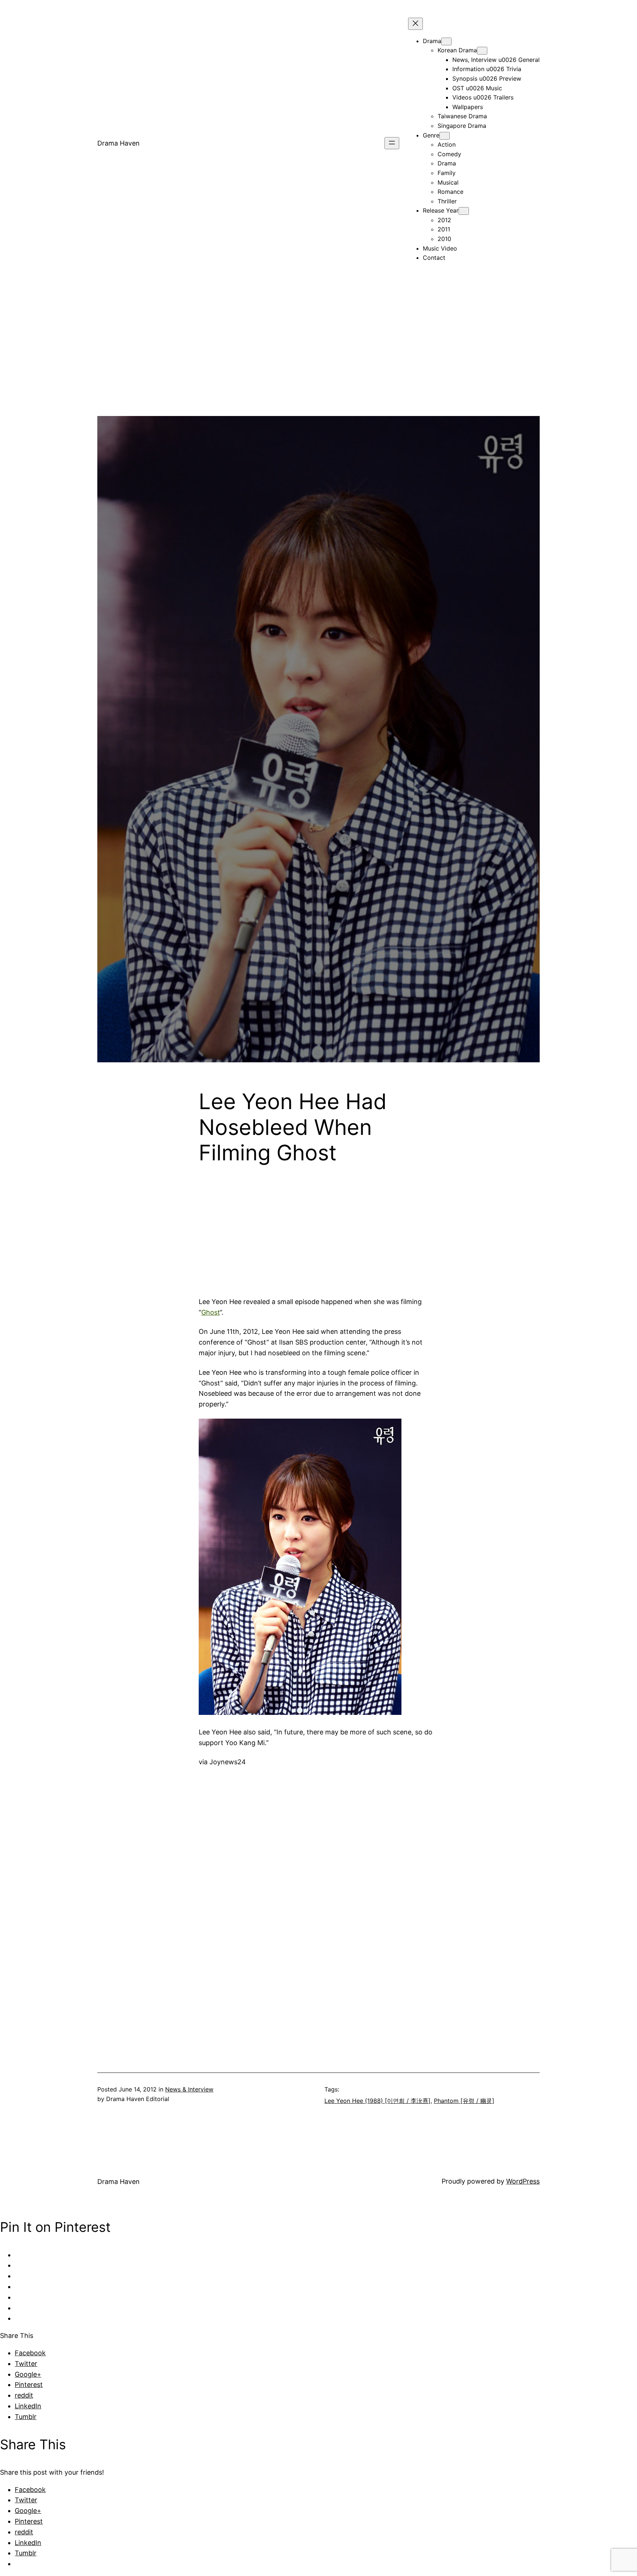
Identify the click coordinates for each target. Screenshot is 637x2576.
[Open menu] (392, 143)
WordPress (523, 2181)
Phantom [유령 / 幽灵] (464, 2101)
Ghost (210, 1312)
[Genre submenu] (445, 136)
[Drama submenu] (446, 41)
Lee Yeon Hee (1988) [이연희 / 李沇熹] (377, 2101)
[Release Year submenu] (464, 211)
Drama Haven (119, 143)
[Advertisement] (318, 364)
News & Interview (189, 2089)
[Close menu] (415, 24)
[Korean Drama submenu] (482, 51)
